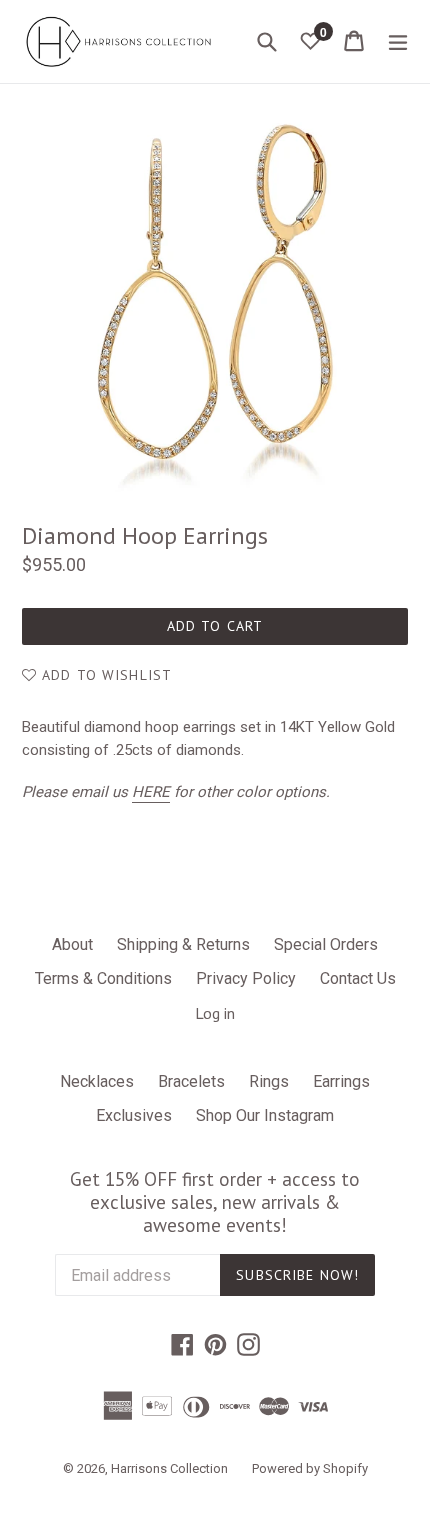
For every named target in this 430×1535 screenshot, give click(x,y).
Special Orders (326, 944)
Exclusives (134, 1115)
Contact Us (358, 978)
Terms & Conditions (103, 978)
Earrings (341, 1081)
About (72, 944)
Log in (215, 1013)
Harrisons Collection (169, 1468)
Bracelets (191, 1081)
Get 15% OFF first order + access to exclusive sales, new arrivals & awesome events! (215, 1202)
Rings (269, 1081)
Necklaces (97, 1081)
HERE (151, 792)
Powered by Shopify (310, 1468)
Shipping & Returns (183, 944)
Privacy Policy (246, 978)
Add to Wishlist (104, 675)
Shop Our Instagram (265, 1115)
